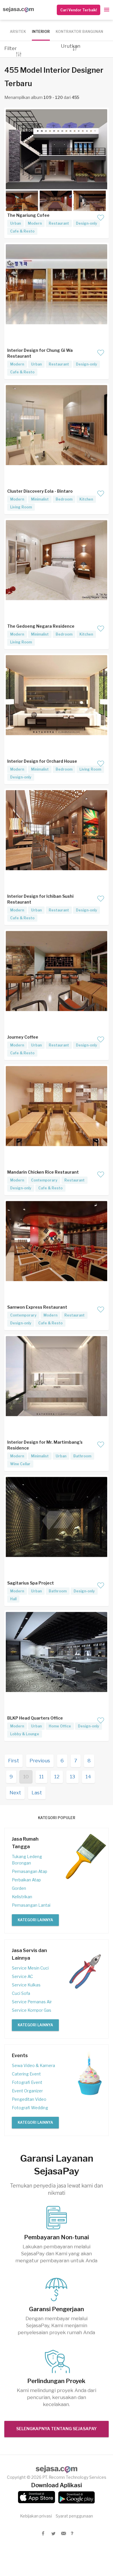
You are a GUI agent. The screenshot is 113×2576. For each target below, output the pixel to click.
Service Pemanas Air (32, 2002)
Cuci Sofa (21, 1993)
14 (88, 1777)
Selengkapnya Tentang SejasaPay (57, 2429)
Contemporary (44, 1180)
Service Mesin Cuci (30, 1968)
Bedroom (64, 499)
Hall (13, 1599)
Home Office (60, 1726)
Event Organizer (27, 2091)
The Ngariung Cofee (28, 215)
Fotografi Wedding (30, 2108)
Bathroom (82, 1456)
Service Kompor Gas (32, 2010)
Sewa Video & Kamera (33, 2065)
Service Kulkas (26, 1985)
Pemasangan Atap (30, 1871)
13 (72, 1777)
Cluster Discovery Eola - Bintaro (40, 491)
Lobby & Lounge (25, 1734)
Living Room (21, 507)
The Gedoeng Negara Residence (41, 626)
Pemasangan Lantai (31, 1905)
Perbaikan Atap (26, 1880)
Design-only (86, 223)
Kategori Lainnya (35, 1920)
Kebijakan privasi (36, 2516)
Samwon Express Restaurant (37, 1307)
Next (15, 1793)
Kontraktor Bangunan (79, 32)
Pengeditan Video (29, 2099)
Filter (11, 48)
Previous (40, 1761)
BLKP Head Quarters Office (35, 1718)
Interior (41, 32)
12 (57, 1777)
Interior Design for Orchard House (42, 761)
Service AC (22, 1976)
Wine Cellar (20, 1464)
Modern (35, 223)
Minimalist (40, 499)
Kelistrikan (22, 1897)
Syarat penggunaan (74, 2516)
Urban (16, 223)
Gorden (19, 1888)
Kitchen (86, 499)
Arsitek (18, 32)
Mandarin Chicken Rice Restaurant (43, 1172)
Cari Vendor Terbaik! (79, 10)
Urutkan (71, 46)
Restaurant (59, 223)
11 (41, 1777)
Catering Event (26, 2074)
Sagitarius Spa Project (31, 1583)
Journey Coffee (23, 1037)
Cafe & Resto (22, 231)
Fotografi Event (27, 2082)
